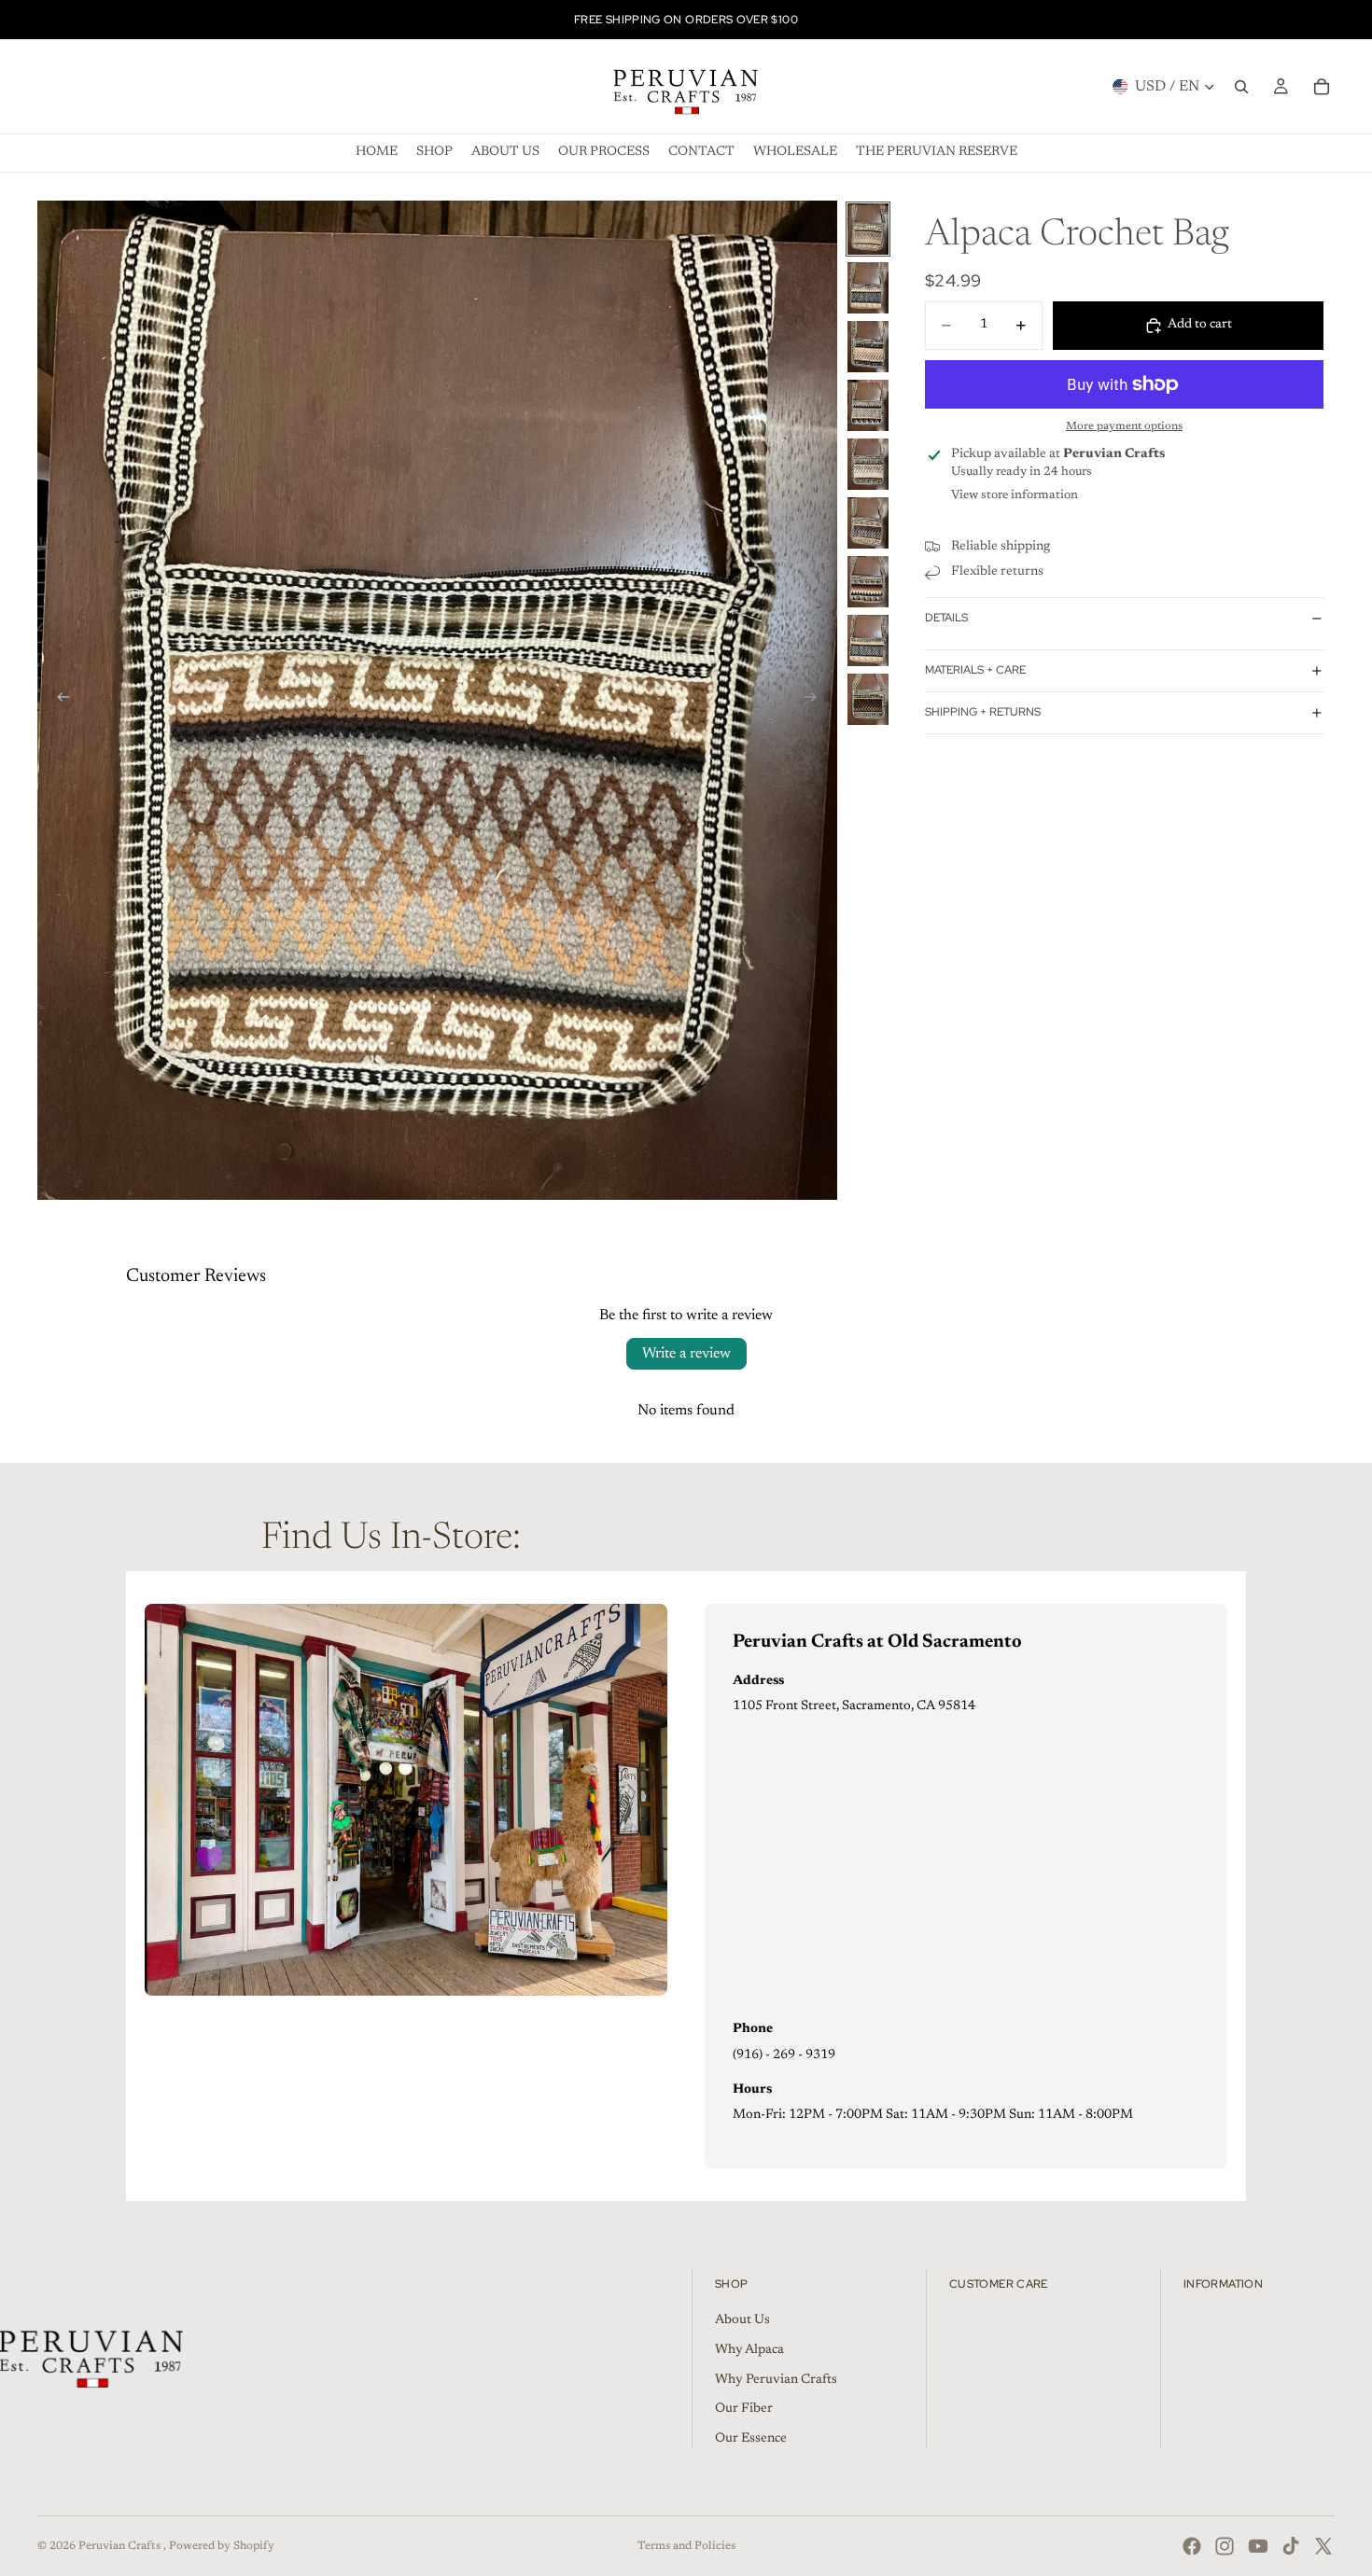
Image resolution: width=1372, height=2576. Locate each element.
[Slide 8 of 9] (868, 641)
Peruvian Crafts (121, 2546)
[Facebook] (1192, 2546)
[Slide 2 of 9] (868, 288)
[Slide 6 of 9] (868, 523)
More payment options (1124, 426)
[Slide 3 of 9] (868, 347)
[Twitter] (1323, 2546)
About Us (742, 2320)
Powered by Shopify (222, 2546)
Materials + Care (975, 670)
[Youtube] (1258, 2546)
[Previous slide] (58, 700)
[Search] (1241, 87)
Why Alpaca (749, 2350)
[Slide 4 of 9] (868, 405)
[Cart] (1322, 87)
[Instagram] (1225, 2546)
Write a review (686, 1354)
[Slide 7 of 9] (868, 582)
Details (946, 618)
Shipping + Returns (983, 712)
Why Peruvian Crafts (776, 2380)
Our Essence (751, 2439)
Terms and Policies (686, 2546)
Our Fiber (744, 2409)
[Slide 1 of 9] (868, 229)
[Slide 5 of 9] (868, 464)
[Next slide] (817, 700)
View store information (1015, 495)
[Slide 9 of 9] (868, 699)
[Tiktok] (1291, 2546)
